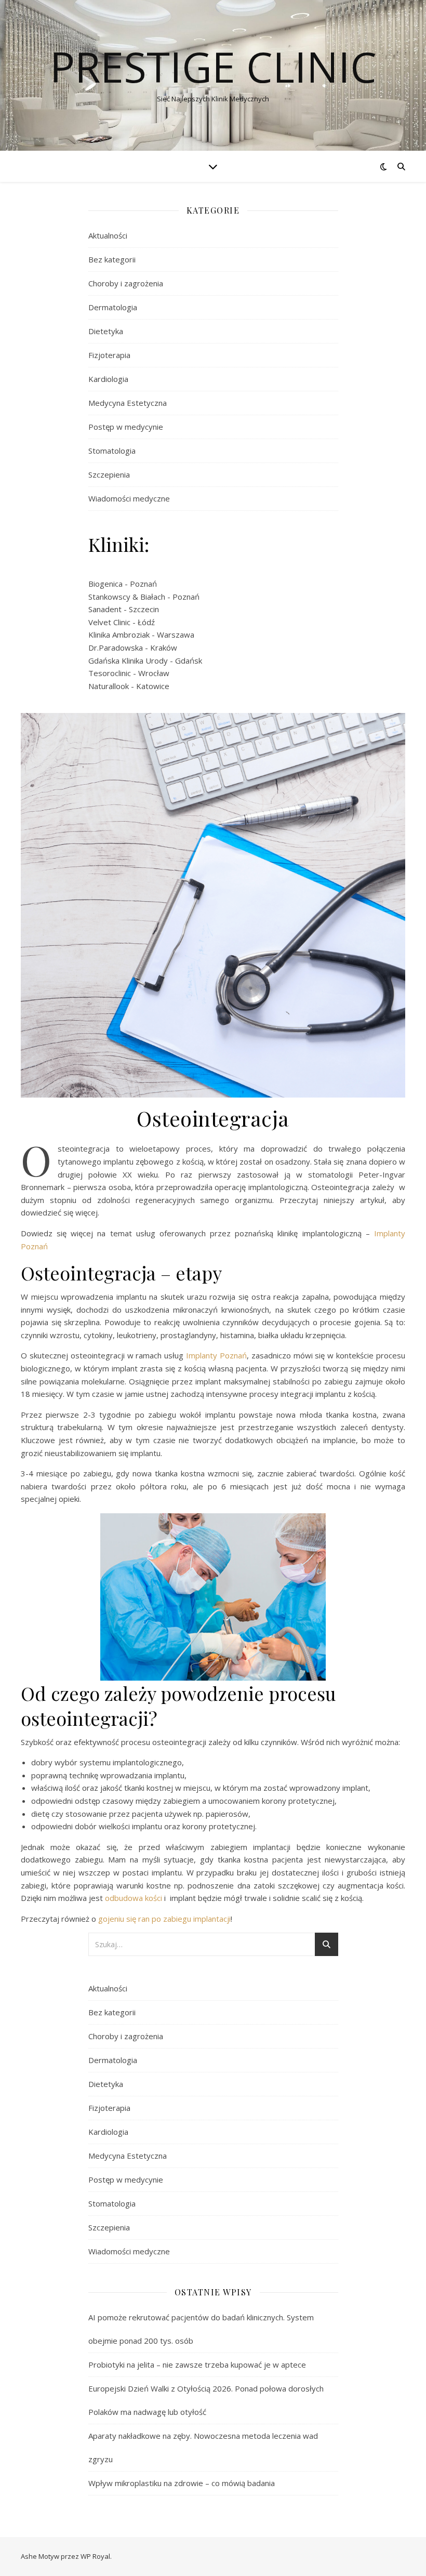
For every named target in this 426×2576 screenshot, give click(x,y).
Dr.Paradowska (116, 648)
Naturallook (109, 686)
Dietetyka (106, 331)
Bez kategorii (112, 259)
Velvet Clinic (109, 622)
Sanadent (105, 609)
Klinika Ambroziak (119, 635)
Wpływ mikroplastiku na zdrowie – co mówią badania (182, 2483)
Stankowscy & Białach (127, 597)
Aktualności (108, 235)
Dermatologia (113, 307)
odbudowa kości (135, 1898)
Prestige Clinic (213, 67)
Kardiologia (108, 379)
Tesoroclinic (110, 673)
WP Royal (95, 2556)
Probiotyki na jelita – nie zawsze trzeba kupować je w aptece (197, 2364)
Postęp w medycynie (126, 427)
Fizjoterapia (109, 355)
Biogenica (105, 584)
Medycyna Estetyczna (128, 403)
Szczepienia (109, 474)
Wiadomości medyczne (129, 498)
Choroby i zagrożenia (126, 283)
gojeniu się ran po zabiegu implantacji (164, 1919)
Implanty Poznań (216, 1355)
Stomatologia (112, 451)
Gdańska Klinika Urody (128, 660)
